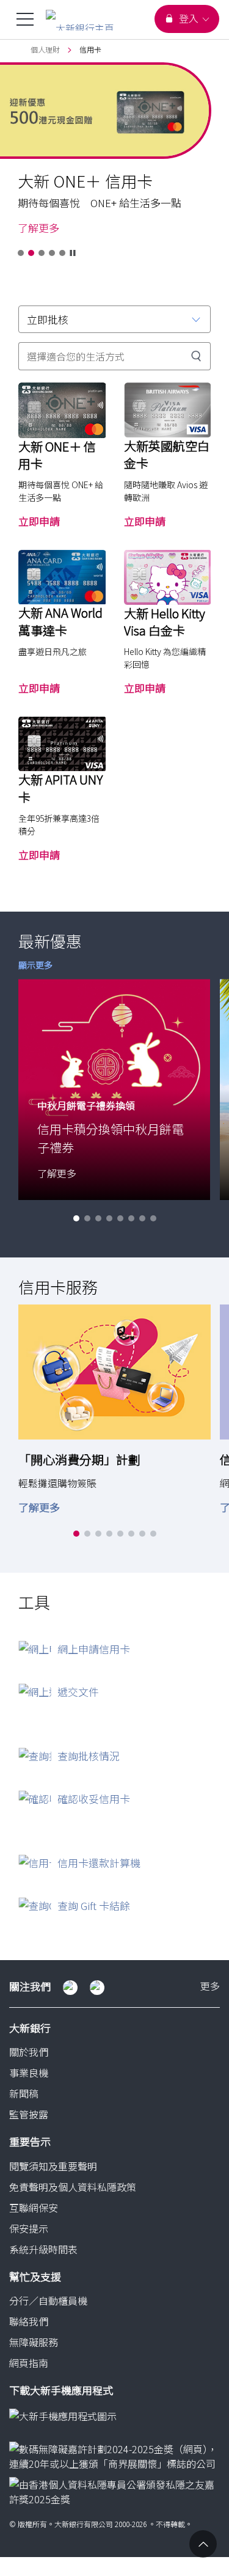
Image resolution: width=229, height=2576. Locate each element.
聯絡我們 (29, 2321)
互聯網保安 (34, 2208)
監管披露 (29, 2114)
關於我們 (29, 2052)
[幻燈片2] (31, 253)
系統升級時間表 (43, 2249)
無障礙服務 (34, 2342)
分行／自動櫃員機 (48, 2300)
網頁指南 (29, 2363)
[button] (76, 1218)
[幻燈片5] (62, 253)
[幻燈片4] (52, 253)
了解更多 (38, 228)
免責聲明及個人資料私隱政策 (73, 2187)
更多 (210, 1987)
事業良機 (29, 2073)
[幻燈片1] (21, 253)
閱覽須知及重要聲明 (53, 2166)
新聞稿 (24, 2093)
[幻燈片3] (42, 253)
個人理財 (45, 49)
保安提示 (29, 2228)
